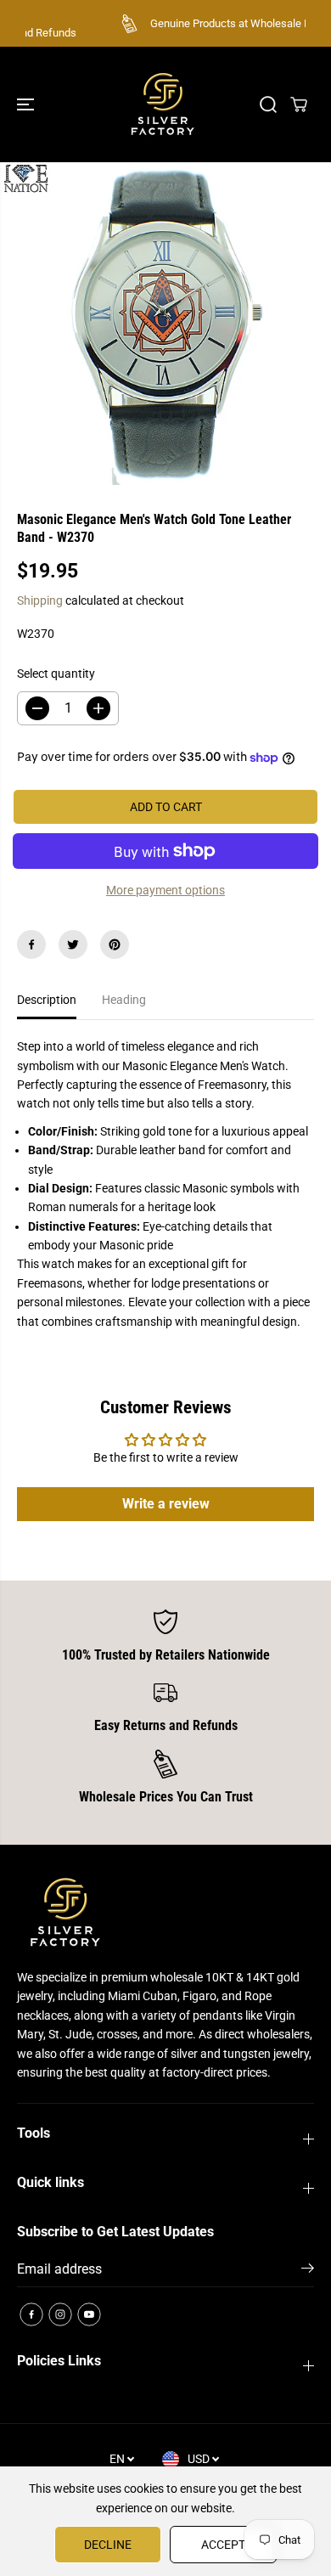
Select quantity (56, 674)
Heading (124, 1000)
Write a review (166, 1504)
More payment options (165, 890)
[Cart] (299, 104)
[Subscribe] (308, 2271)
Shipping (40, 600)
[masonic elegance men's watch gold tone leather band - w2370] (165, 324)
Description (47, 1000)
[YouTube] (89, 2314)
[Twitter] (73, 944)
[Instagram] (60, 2314)
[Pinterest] (115, 944)
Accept (223, 2545)
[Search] (268, 104)
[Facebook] (31, 944)
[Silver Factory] (161, 104)
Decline (108, 2545)
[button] (27, 104)
